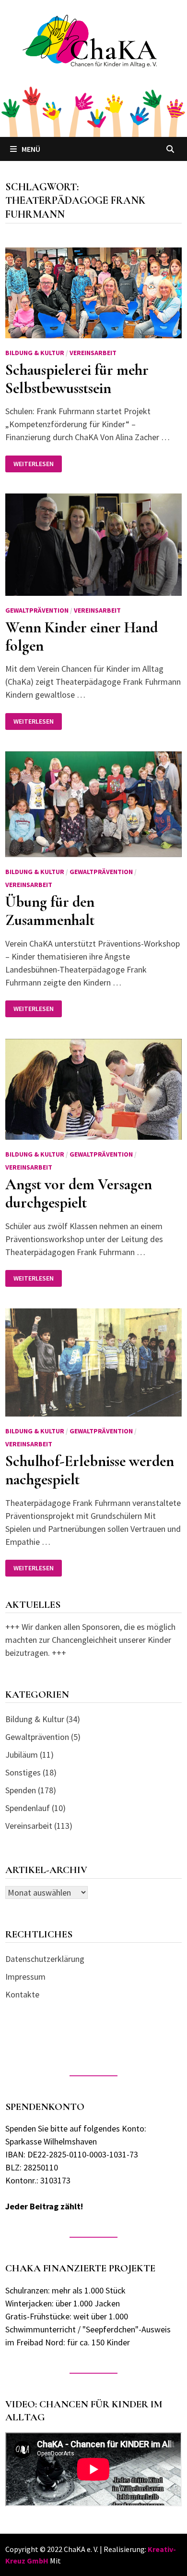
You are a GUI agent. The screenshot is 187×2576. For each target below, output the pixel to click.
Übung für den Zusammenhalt (50, 911)
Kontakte (22, 1994)
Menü (31, 149)
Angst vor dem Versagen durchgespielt (79, 1193)
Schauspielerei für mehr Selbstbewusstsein (77, 379)
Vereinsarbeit (93, 353)
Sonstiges (23, 1772)
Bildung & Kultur (35, 353)
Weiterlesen (37, 464)
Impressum (25, 1977)
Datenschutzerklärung (45, 1959)
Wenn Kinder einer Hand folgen (82, 636)
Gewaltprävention (37, 610)
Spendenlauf (28, 1808)
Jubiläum (22, 1755)
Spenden (21, 1790)
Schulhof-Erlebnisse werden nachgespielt (90, 1470)
